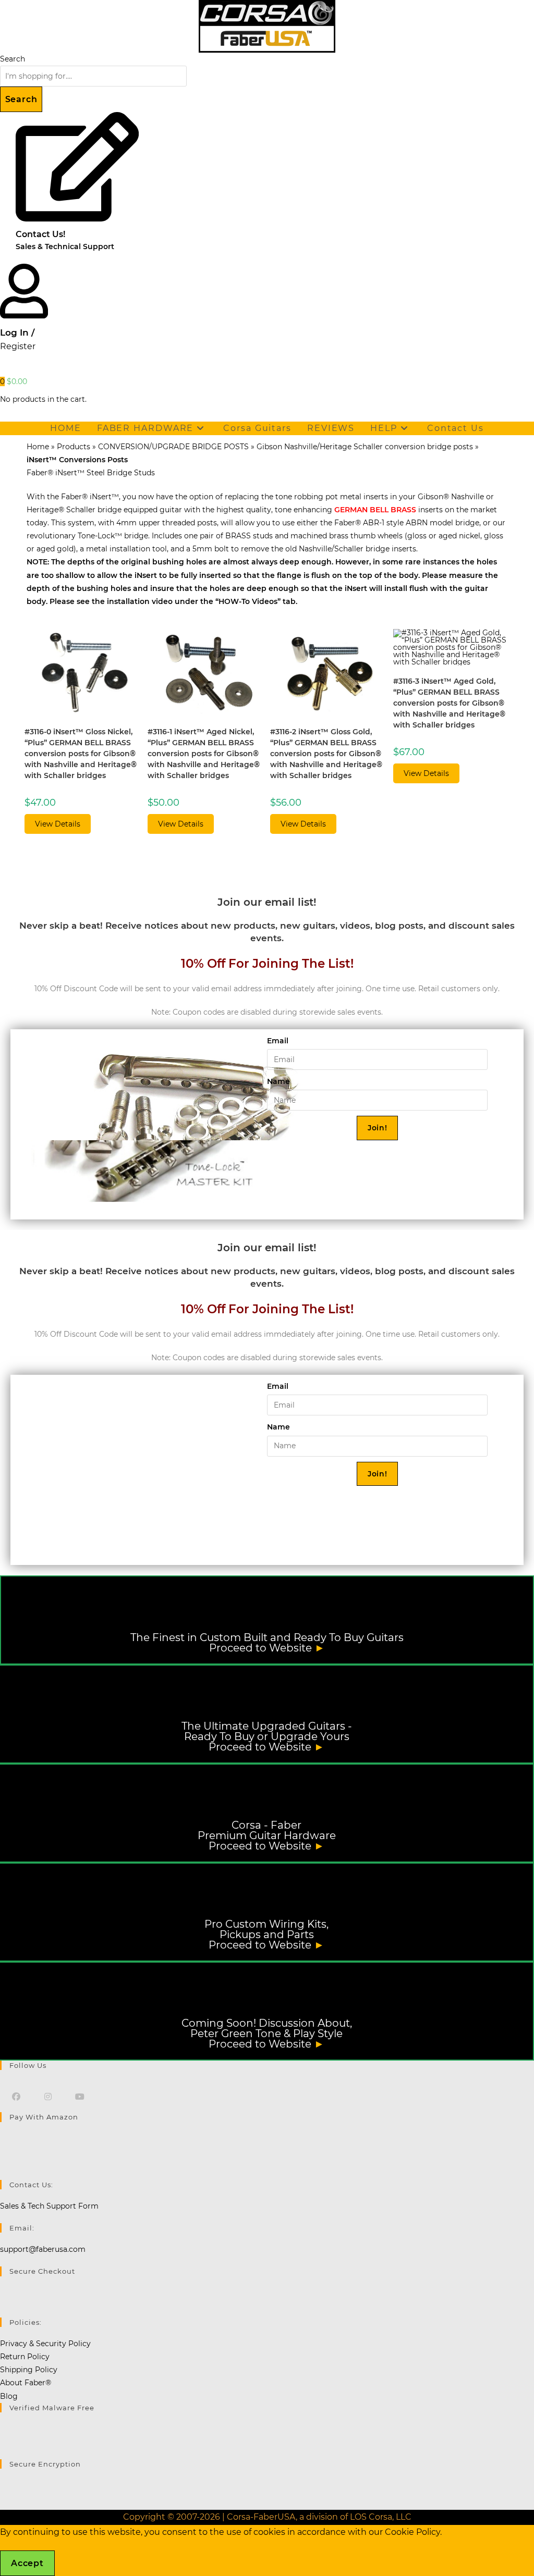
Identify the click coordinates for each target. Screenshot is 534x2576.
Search (13, 59)
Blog (9, 2396)
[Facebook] (16, 2096)
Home (38, 447)
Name (278, 1081)
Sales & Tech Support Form (49, 2206)
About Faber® (26, 2383)
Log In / (17, 332)
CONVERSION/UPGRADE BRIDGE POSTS (173, 447)
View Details (58, 824)
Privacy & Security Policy (45, 2344)
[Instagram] (48, 2096)
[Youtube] (80, 2096)
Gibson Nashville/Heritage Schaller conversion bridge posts (365, 447)
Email (278, 1041)
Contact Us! (40, 234)
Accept (27, 2563)
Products (74, 447)
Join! (378, 1128)
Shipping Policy (29, 2370)
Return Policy (25, 2357)
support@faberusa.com (43, 2249)
